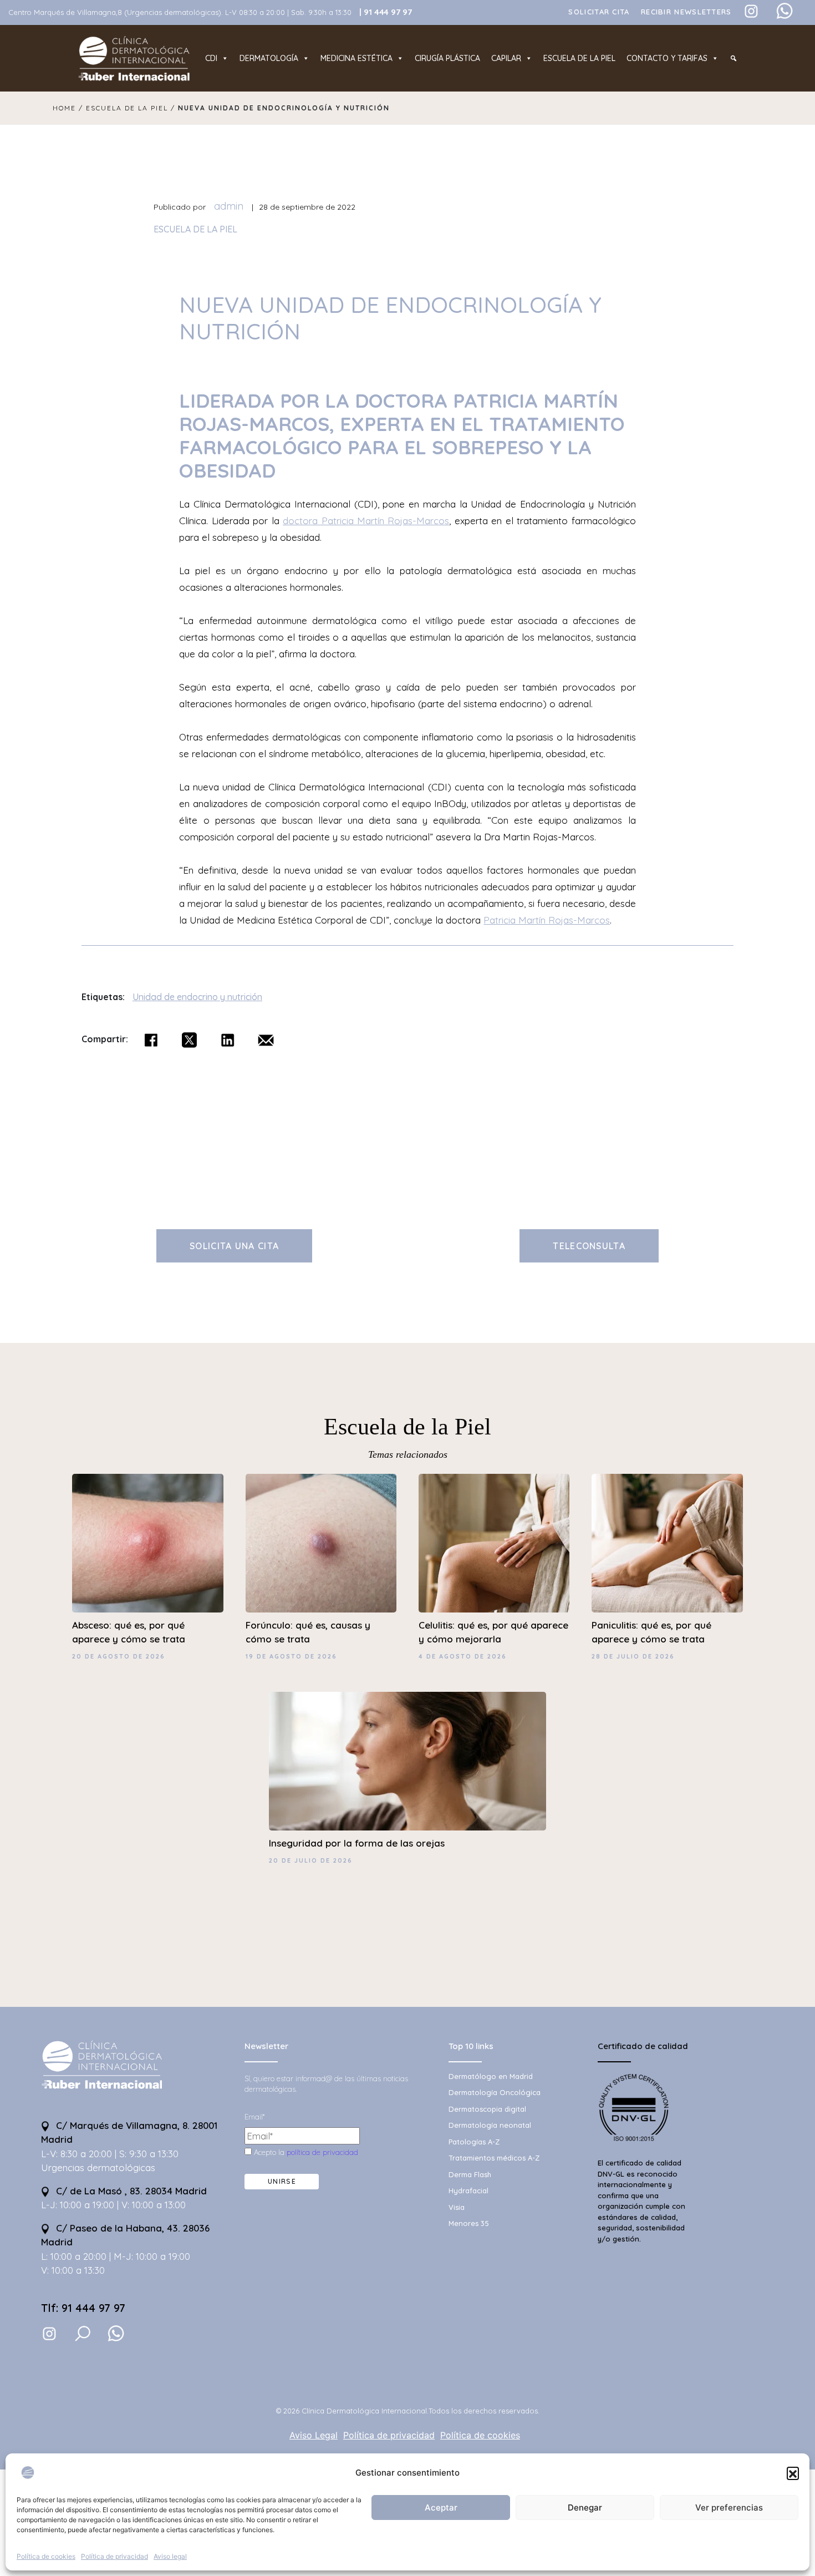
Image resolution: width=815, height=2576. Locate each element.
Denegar (585, 2507)
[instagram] (49, 2333)
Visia (457, 2207)
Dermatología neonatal (490, 2125)
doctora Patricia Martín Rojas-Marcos (366, 521)
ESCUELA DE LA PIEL (195, 229)
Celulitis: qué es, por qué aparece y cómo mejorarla (493, 1632)
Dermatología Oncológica (495, 2092)
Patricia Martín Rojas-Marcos (547, 920)
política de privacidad (322, 2152)
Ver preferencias (729, 2507)
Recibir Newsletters (686, 12)
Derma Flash (470, 2174)
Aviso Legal (314, 2435)
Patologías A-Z (474, 2142)
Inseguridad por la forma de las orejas (357, 1843)
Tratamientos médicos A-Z (494, 2158)
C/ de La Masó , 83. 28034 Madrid (130, 2191)
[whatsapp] (116, 2334)
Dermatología (269, 58)
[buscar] (83, 2334)
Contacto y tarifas (667, 58)
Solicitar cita (599, 12)
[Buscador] (733, 58)
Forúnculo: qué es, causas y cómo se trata (308, 1632)
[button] (793, 2473)
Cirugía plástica (447, 58)
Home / (69, 108)
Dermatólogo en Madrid (491, 2076)
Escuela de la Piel (407, 1427)
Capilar (506, 58)
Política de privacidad (114, 2556)
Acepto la (305, 2152)
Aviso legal (170, 2556)
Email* (254, 2117)
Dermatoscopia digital (487, 2109)
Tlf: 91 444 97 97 (83, 2308)
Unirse (282, 2181)
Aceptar (441, 2507)
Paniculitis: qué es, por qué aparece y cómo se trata (651, 1632)
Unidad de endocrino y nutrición (197, 997)
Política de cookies (46, 2556)
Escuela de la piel (579, 58)
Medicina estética (356, 58)
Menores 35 (469, 2223)
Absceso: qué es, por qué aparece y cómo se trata (129, 1632)
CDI (211, 58)
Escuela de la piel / (132, 108)
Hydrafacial (468, 2190)
